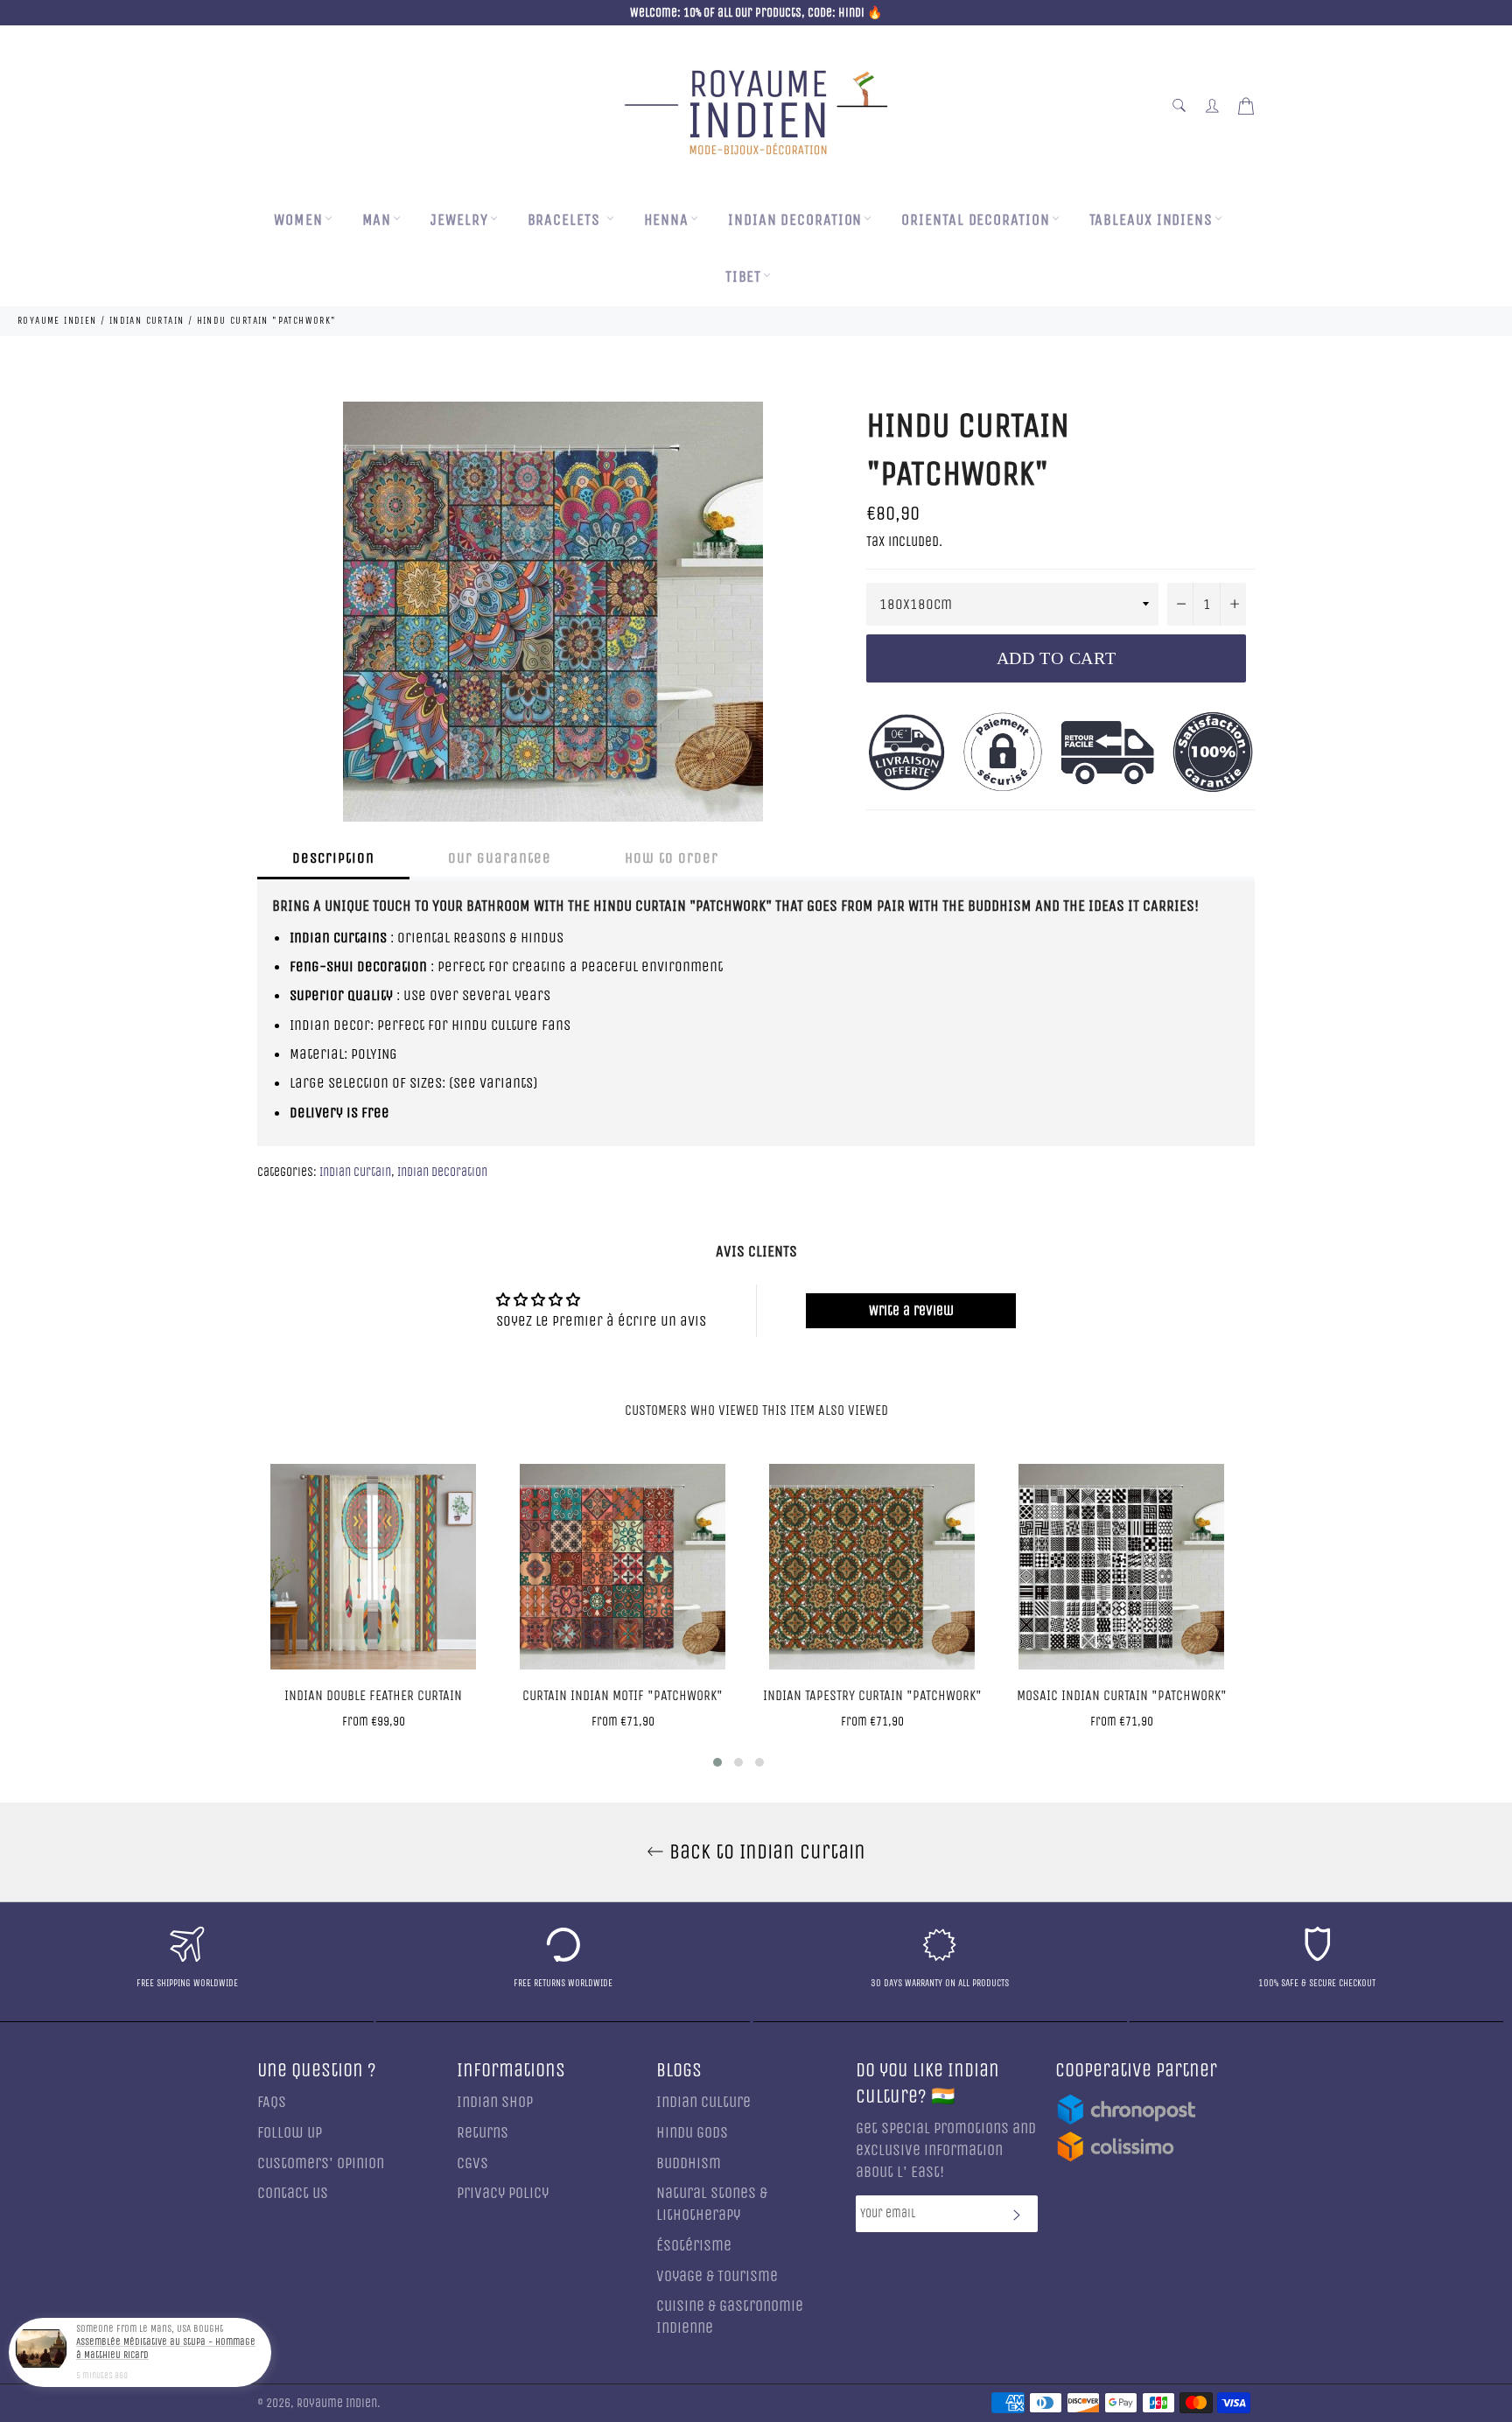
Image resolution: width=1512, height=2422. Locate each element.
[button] (717, 1762)
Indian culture (703, 2102)
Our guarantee (500, 858)
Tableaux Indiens (1151, 220)
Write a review (911, 1310)
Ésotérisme (694, 2246)
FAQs (272, 2102)
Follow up (290, 2133)
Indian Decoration (795, 220)
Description (333, 858)
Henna (667, 220)
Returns (483, 2133)
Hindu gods (692, 2133)
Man (377, 220)
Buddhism (689, 2163)
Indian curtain (355, 1172)
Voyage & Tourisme (717, 2276)
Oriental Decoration (975, 220)
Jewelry (459, 220)
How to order (672, 858)
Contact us (293, 2193)
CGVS (472, 2163)
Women (298, 220)
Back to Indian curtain (765, 1851)
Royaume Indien (337, 2404)
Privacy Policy (503, 2193)
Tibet (744, 277)
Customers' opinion (321, 2163)
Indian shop (495, 2102)
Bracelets (566, 220)
